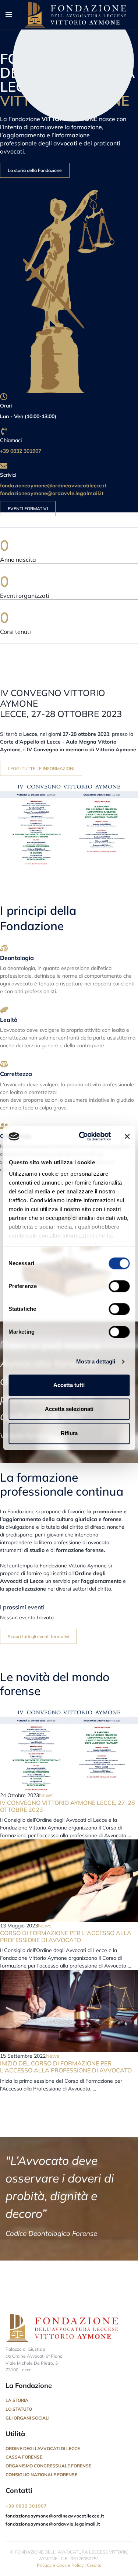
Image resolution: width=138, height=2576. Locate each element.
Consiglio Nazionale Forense (41, 2475)
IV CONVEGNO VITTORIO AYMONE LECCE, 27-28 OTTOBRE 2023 (68, 1806)
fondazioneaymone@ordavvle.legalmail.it (52, 493)
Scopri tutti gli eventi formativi (38, 1636)
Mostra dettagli (96, 1361)
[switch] (119, 1286)
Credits (94, 2565)
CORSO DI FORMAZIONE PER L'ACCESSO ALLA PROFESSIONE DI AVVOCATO (66, 1936)
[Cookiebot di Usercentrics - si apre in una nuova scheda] (82, 1136)
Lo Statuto (19, 2409)
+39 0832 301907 (22, 451)
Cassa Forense (24, 2457)
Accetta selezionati (69, 1409)
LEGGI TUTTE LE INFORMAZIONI (41, 768)
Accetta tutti (69, 1385)
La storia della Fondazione (35, 170)
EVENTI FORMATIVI (28, 509)
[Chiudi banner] (127, 1136)
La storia (17, 2400)
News (46, 1795)
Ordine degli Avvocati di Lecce (43, 2448)
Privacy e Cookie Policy (60, 2565)
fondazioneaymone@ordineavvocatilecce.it (53, 486)
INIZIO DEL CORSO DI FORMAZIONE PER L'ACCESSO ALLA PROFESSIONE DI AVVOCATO (66, 2067)
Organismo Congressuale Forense (48, 2466)
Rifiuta (69, 1433)
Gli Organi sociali (27, 2418)
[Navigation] (9, 15)
